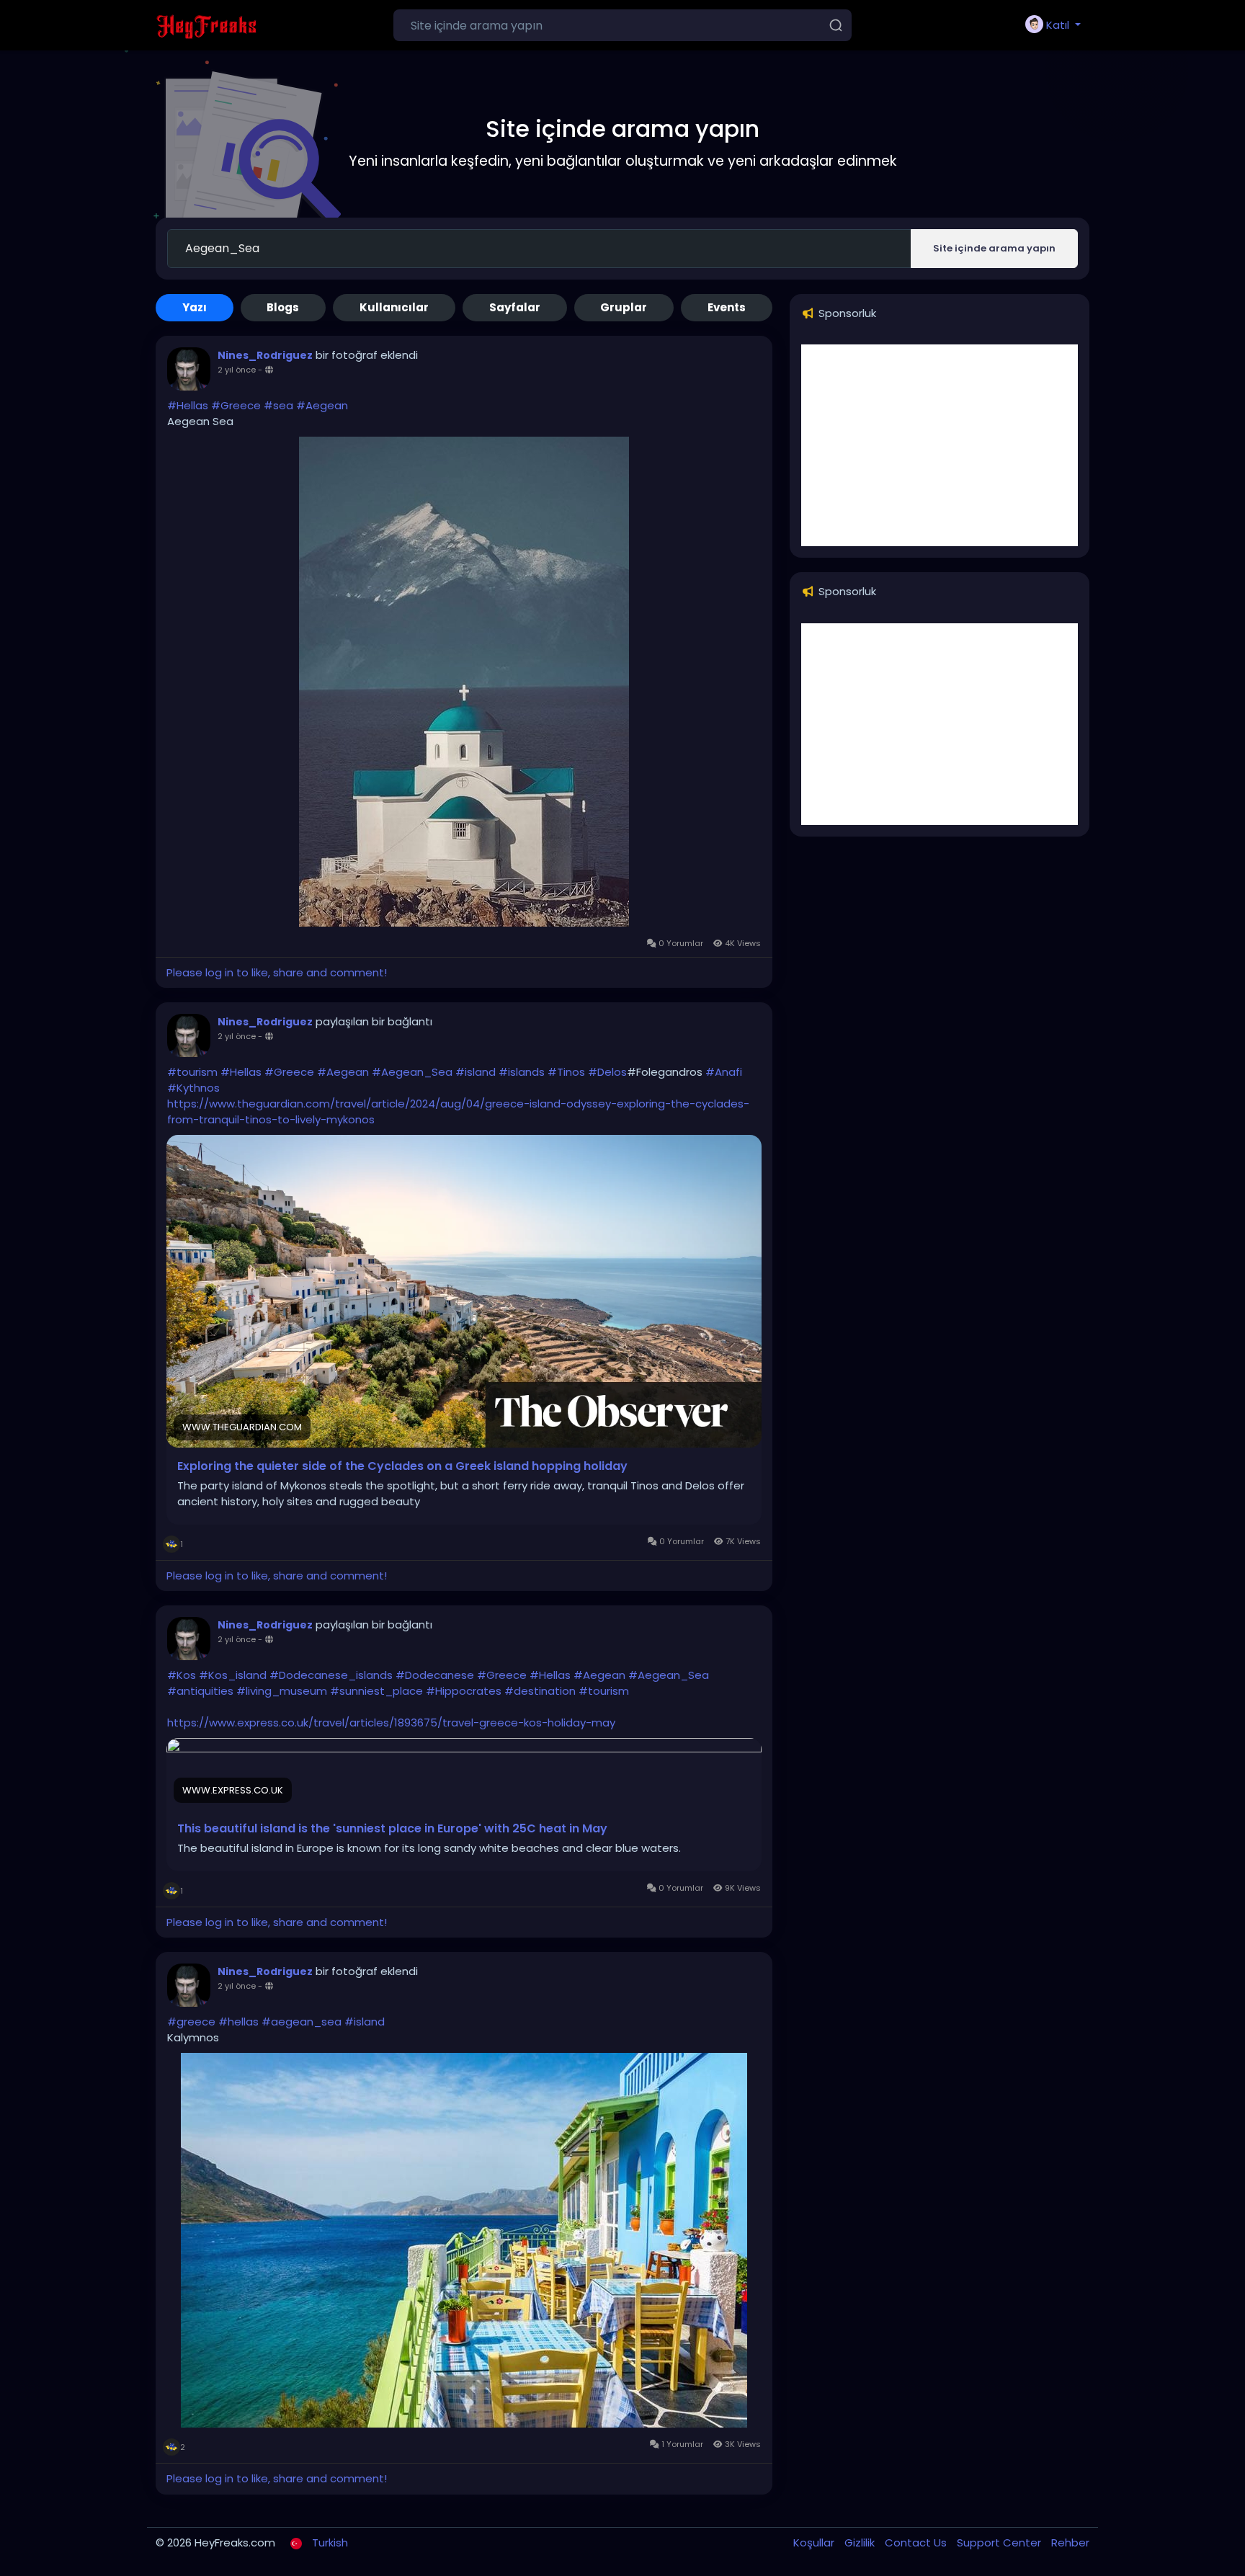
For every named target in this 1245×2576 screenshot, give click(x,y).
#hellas (238, 2022)
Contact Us (917, 2542)
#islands (522, 1072)
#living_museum (282, 1691)
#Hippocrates (464, 1691)
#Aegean (322, 405)
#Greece (236, 405)
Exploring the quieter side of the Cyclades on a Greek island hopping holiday (402, 1466)
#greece (191, 2022)
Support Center (1000, 2542)
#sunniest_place (376, 1691)
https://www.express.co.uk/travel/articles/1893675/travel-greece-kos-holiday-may (391, 1722)
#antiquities (200, 1691)
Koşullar (815, 2542)
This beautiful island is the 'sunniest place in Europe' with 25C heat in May (392, 1829)
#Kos (182, 1675)
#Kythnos (193, 1088)
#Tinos (566, 1072)
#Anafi (724, 1072)
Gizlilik (861, 2542)
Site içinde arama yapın (994, 248)
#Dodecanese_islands (331, 1675)
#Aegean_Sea (412, 1072)
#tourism (192, 1072)
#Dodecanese (435, 1675)
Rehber (1070, 2542)
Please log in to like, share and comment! (277, 972)
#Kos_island (233, 1675)
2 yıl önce (237, 370)
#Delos (607, 1072)
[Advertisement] (940, 445)
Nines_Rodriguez (265, 355)
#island (476, 1072)
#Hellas (188, 405)
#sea (278, 405)
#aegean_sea (302, 2022)
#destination (540, 1691)
